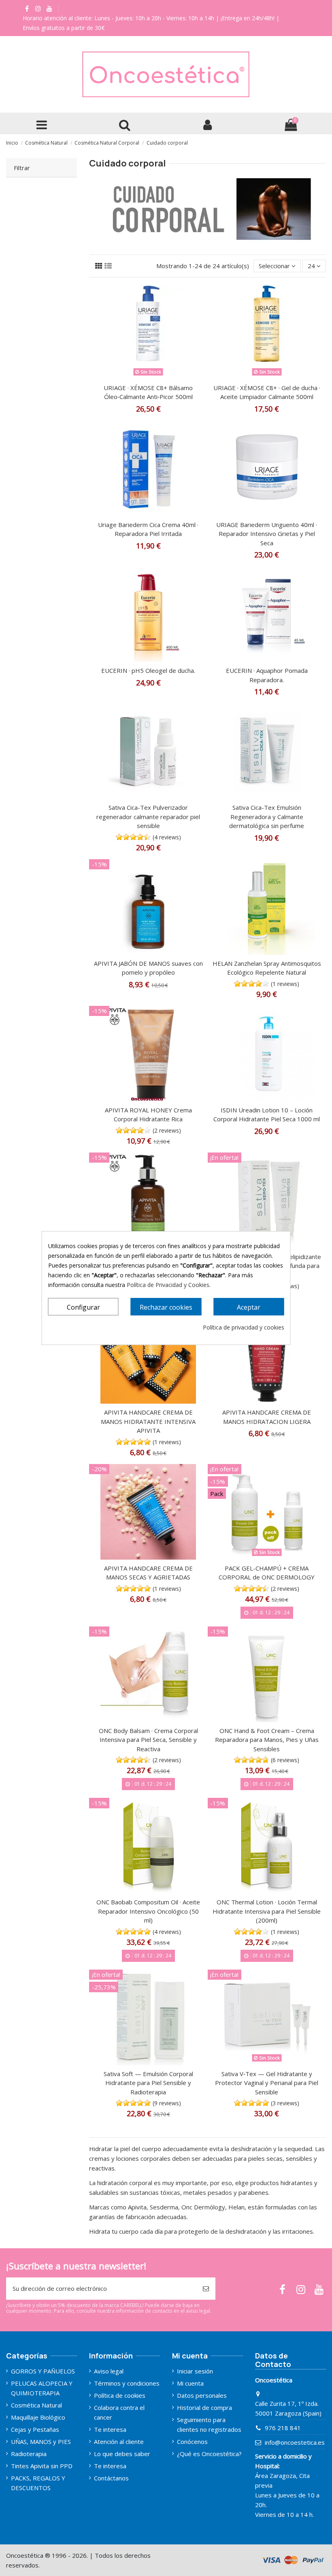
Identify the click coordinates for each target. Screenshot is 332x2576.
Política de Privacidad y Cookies (168, 1285)
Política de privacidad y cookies (244, 1327)
